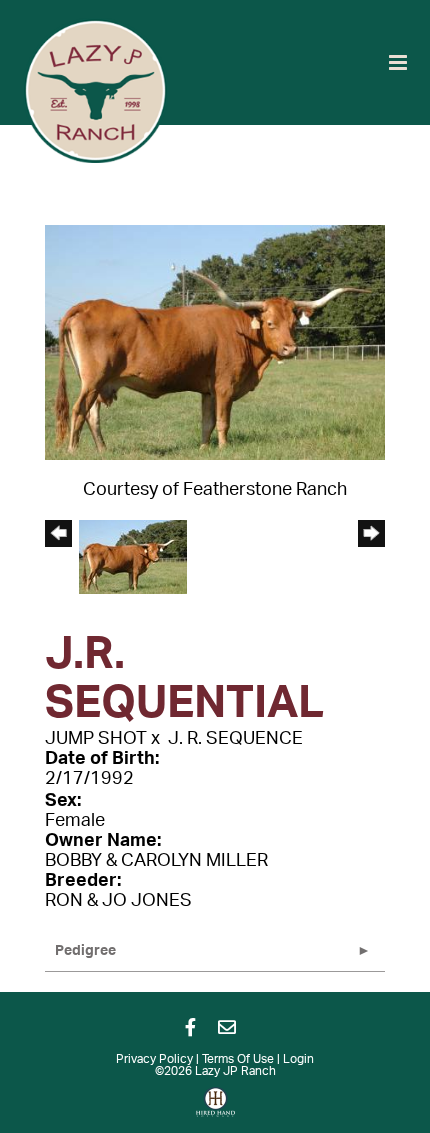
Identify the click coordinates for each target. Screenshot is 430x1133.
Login (298, 1059)
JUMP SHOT (96, 739)
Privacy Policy (154, 1059)
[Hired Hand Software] (215, 1109)
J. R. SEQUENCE (235, 739)
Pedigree (85, 951)
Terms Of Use (238, 1059)
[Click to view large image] (215, 342)
